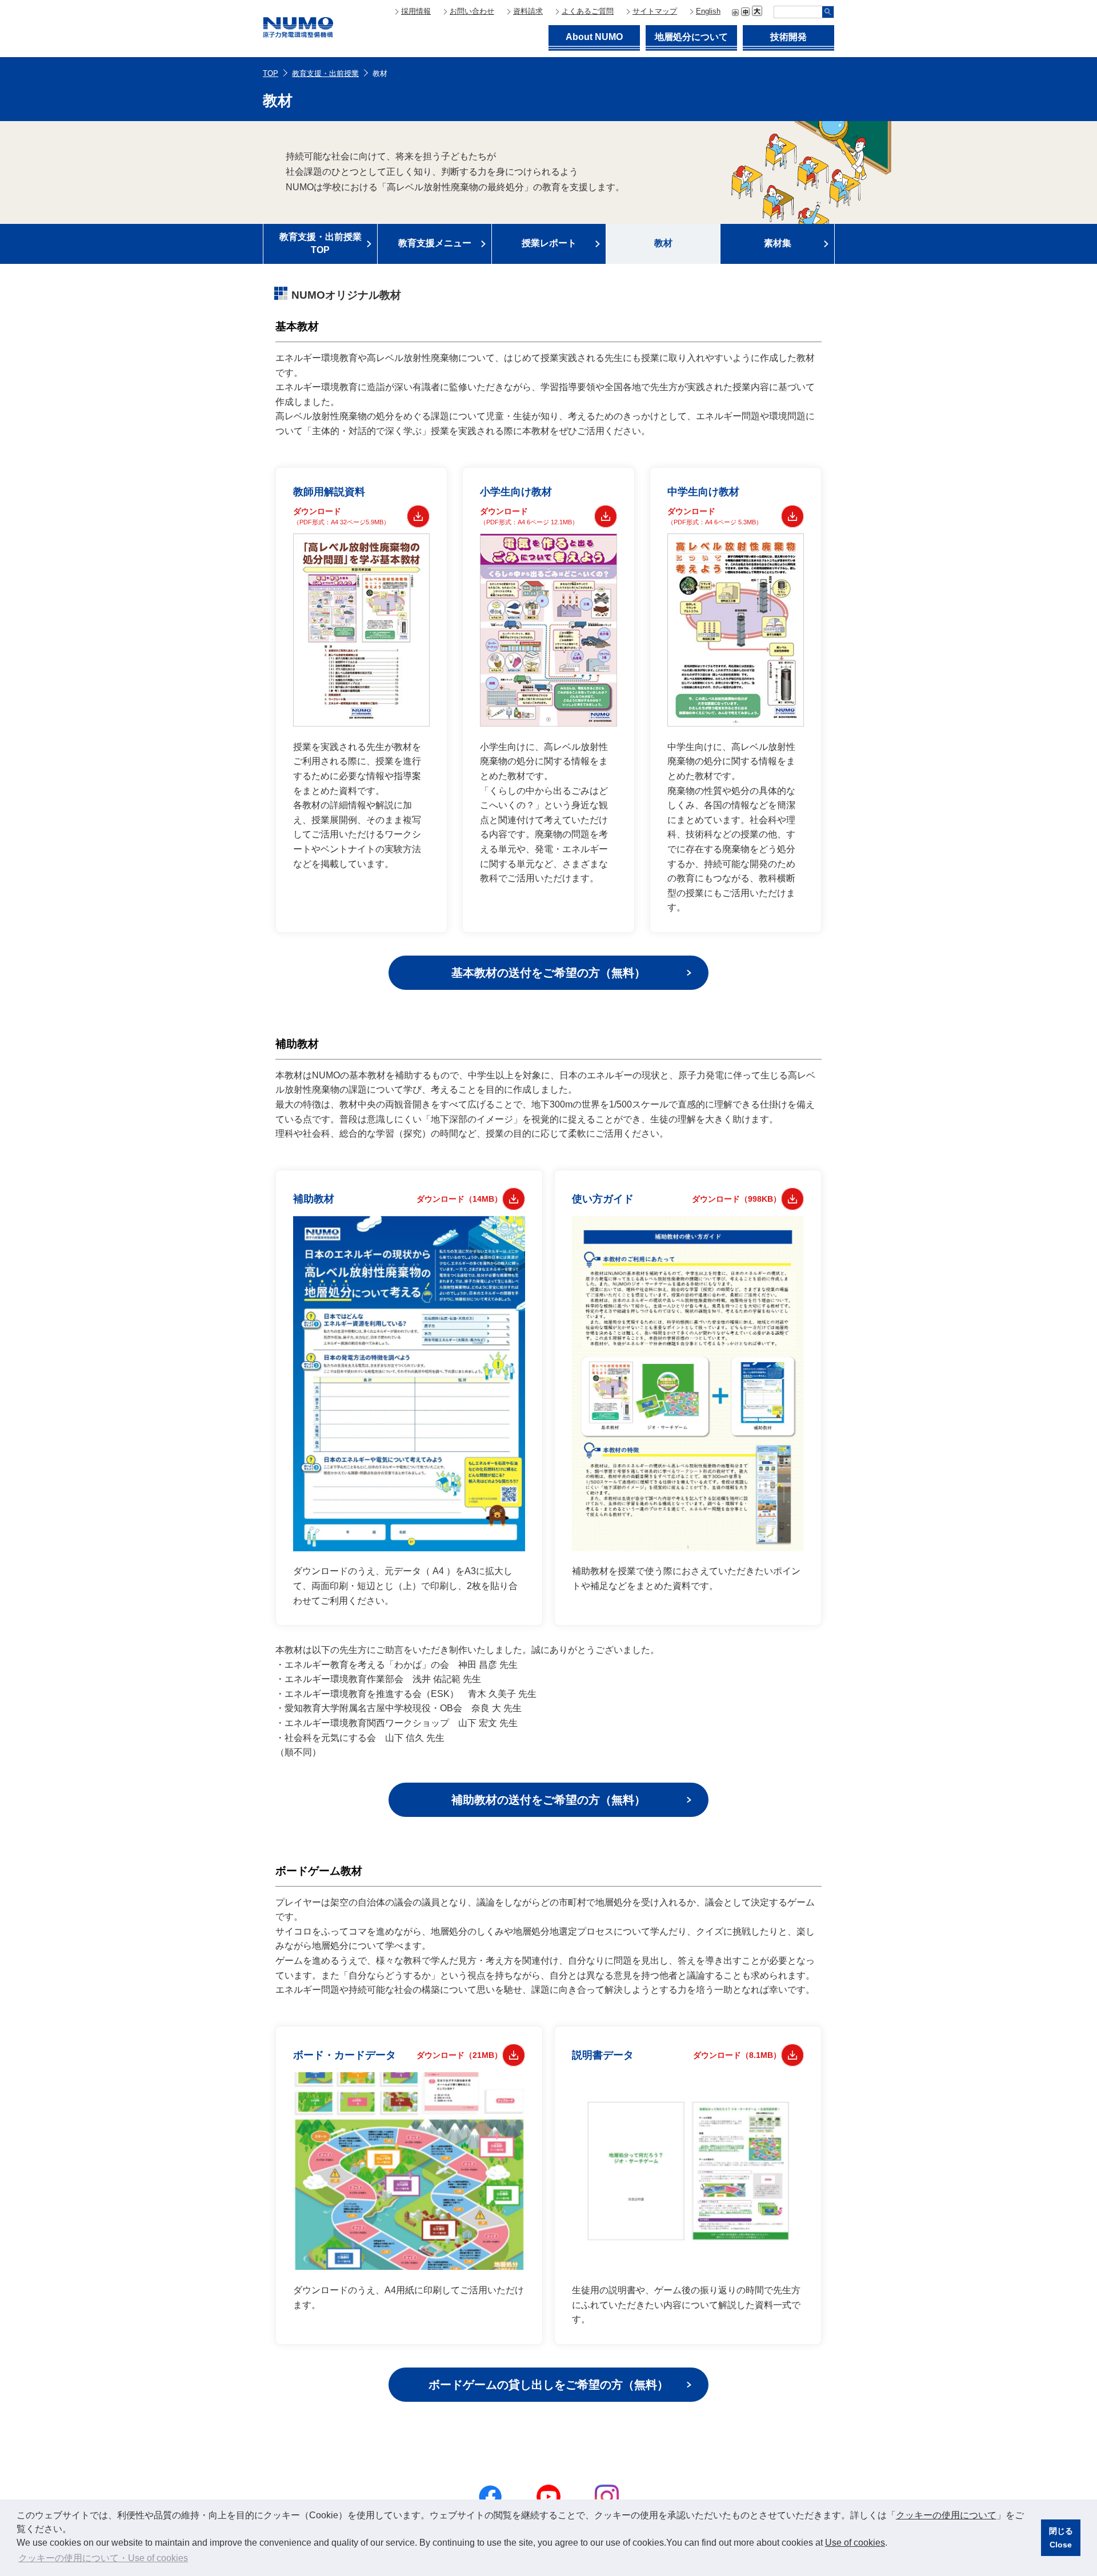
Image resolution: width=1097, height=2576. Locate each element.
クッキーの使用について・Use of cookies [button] (103, 2558)
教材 (663, 243)
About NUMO (594, 37)
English (708, 11)
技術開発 (788, 37)
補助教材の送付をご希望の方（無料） (548, 1800)
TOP (271, 73)
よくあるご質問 (588, 11)
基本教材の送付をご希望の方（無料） (548, 973)
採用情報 (416, 11)
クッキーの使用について (946, 2515)
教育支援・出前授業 (325, 73)
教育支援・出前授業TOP (321, 243)
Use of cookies (855, 2543)
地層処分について (691, 37)
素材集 (778, 243)
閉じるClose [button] (1061, 2538)
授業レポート (549, 243)
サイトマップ (655, 11)
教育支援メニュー (435, 243)
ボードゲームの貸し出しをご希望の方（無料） (548, 2385)
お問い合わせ (472, 11)
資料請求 (528, 11)
